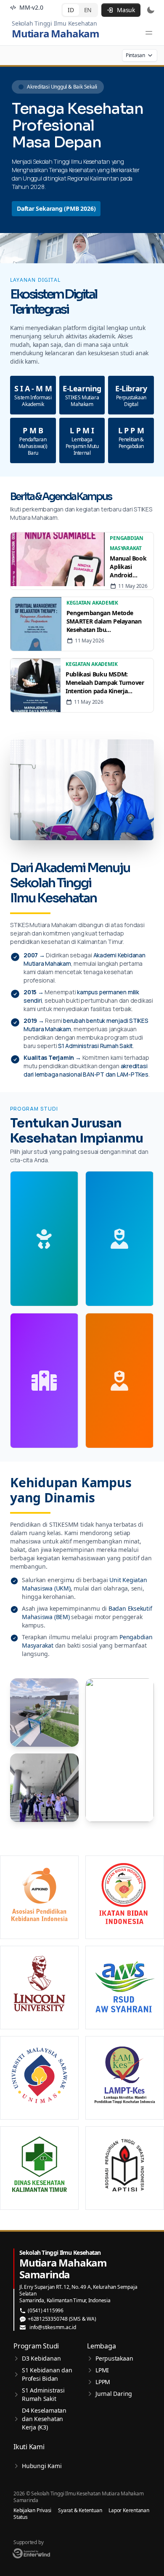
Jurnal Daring (114, 2394)
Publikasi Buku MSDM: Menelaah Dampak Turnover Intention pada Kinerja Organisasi (105, 683)
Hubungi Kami (42, 2466)
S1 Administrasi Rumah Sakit (43, 2394)
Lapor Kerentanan (129, 2510)
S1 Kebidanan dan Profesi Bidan (47, 2374)
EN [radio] (88, 10)
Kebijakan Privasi (32, 2510)
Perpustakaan (114, 2358)
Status (21, 2517)
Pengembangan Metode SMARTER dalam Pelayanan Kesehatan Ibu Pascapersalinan (104, 621)
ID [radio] (71, 10)
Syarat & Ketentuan (80, 2510)
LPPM (103, 2382)
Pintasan (135, 55)
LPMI (102, 2370)
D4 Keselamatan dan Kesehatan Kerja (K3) (44, 2419)
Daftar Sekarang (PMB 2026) (56, 208)
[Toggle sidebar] (149, 33)
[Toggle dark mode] (151, 10)
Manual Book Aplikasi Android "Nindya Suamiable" (128, 567)
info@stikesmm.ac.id (53, 2327)
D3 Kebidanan (41, 2358)
